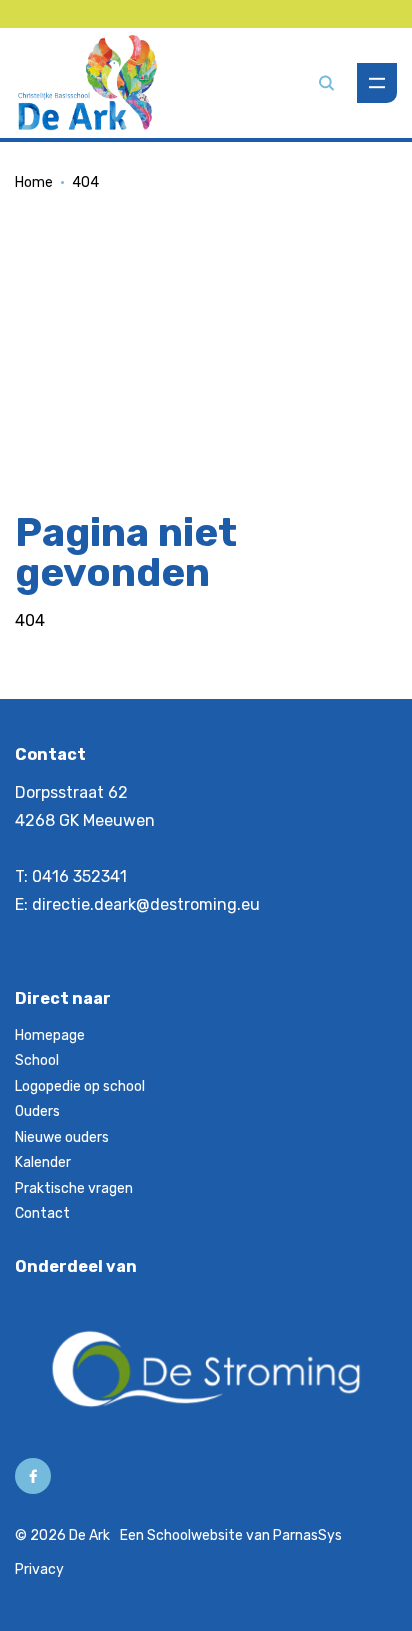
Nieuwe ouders (62, 1137)
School (37, 1060)
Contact (42, 1213)
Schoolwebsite (195, 1535)
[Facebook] (33, 1476)
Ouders (37, 1111)
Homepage (50, 1035)
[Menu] (377, 83)
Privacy (39, 1569)
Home (34, 182)
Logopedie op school (80, 1086)
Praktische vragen (74, 1188)
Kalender (43, 1162)
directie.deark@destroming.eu (146, 904)
